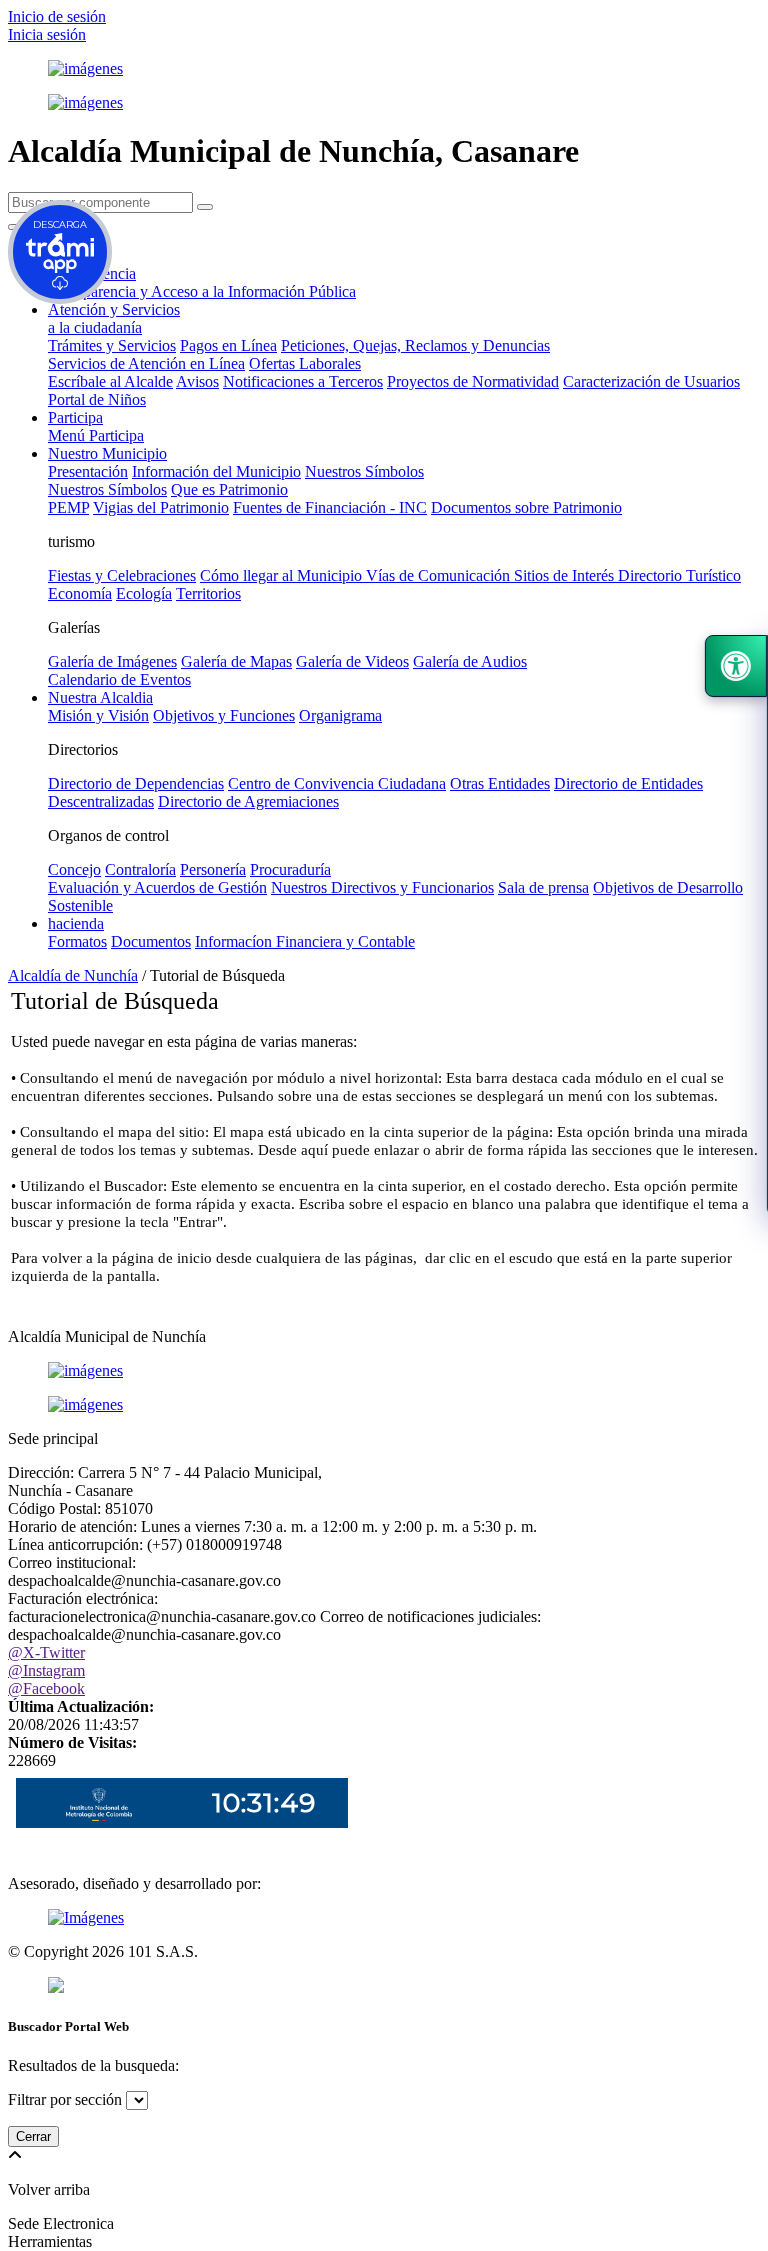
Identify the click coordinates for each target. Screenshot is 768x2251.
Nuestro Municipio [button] (107, 453)
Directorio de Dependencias (136, 783)
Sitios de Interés (566, 575)
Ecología (144, 593)
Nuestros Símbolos (364, 471)
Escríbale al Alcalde (110, 381)
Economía (80, 593)
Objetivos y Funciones (224, 715)
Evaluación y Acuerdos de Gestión (157, 887)
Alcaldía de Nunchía (73, 975)
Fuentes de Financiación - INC (330, 507)
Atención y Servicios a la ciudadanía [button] (114, 318)
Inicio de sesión (57, 16)
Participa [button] (75, 417)
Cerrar (33, 2136)
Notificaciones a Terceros (303, 381)
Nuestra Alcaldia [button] (100, 697)
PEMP (68, 507)
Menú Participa (96, 435)
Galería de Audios (470, 661)
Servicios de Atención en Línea (146, 363)
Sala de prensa (543, 887)
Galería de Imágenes (112, 661)
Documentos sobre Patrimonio (526, 507)
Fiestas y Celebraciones (122, 575)
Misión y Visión (98, 715)
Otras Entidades (500, 783)
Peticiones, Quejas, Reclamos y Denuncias (415, 345)
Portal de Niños (97, 399)
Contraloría (140, 869)
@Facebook (46, 1688)
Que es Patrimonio (229, 489)
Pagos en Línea (228, 345)
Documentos (151, 941)
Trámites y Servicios (112, 345)
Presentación (88, 471)
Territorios (208, 593)
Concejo (74, 869)
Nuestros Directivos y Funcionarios (382, 887)
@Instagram (46, 1670)
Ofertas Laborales (305, 363)
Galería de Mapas (236, 661)
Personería (213, 869)
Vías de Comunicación (440, 575)
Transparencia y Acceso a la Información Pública (202, 291)
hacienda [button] (76, 923)
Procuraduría (290, 869)
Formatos (77, 941)
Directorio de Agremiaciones (248, 801)
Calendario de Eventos (119, 679)
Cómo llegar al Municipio (283, 575)
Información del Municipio (216, 471)
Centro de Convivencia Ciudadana (337, 783)
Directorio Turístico (679, 575)
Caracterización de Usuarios (651, 381)
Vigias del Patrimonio (161, 507)
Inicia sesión (47, 34)
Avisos (197, 381)
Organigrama (340, 715)
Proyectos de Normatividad (473, 381)
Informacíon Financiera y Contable (305, 941)
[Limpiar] (205, 207)
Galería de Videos (352, 661)
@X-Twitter (46, 1652)
